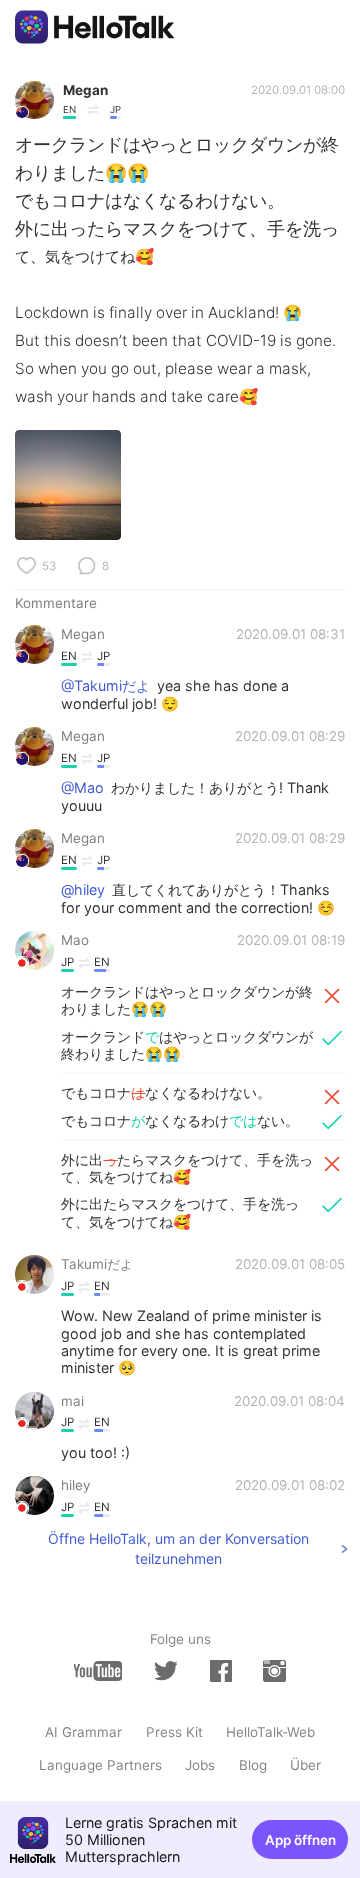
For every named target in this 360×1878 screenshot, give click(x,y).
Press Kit (174, 1732)
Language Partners (100, 1765)
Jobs (200, 1765)
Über (305, 1765)
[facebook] (221, 1670)
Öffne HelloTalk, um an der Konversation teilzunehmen (178, 1548)
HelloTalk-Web (270, 1732)
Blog (253, 1765)
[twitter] (166, 1671)
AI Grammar (83, 1732)
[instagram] (274, 1670)
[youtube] (98, 1670)
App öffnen (300, 1840)
